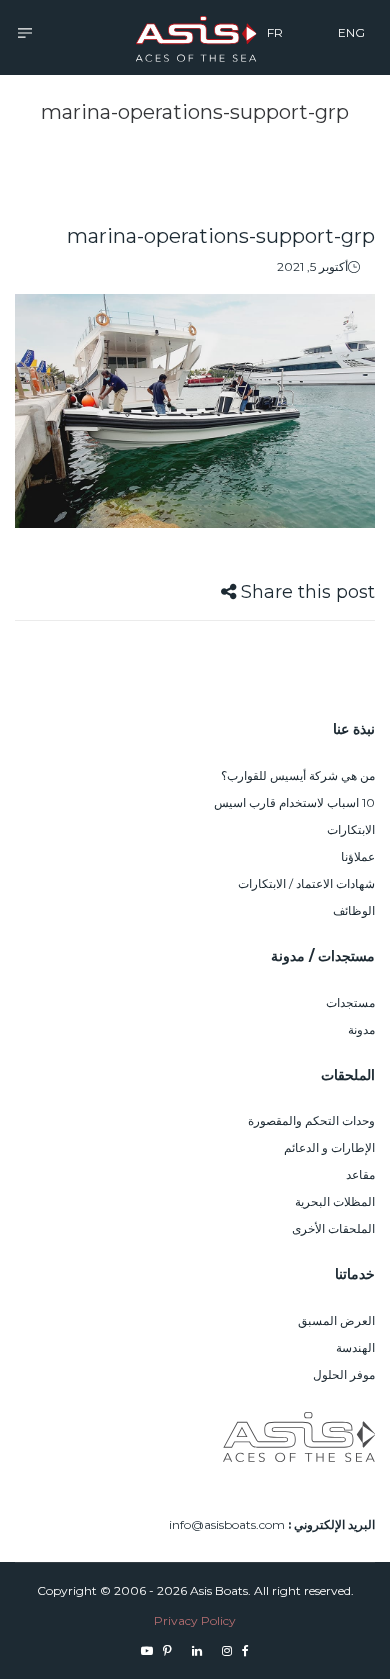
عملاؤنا (358, 856)
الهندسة (355, 1347)
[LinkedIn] (197, 1650)
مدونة (361, 1029)
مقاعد (360, 1174)
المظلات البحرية (335, 1201)
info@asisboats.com (227, 1524)
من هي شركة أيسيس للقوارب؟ (298, 775)
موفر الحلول (344, 1374)
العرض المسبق (336, 1320)
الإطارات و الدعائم (329, 1147)
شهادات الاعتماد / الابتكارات (306, 883)
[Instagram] (227, 1650)
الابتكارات (351, 829)
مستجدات (350, 1002)
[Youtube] (147, 1650)
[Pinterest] (167, 1650)
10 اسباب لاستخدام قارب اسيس (294, 802)
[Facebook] (245, 1650)
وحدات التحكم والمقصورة (311, 1120)
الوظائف (354, 910)
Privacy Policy (195, 1620)
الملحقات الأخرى (333, 1228)
